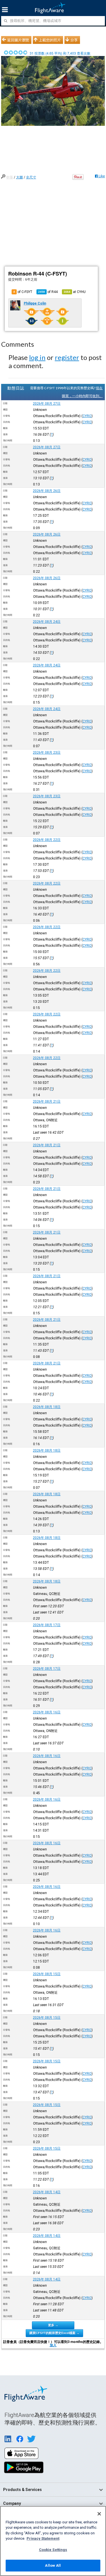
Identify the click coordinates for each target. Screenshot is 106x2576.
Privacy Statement (43, 2538)
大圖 (20, 177)
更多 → (53, 2325)
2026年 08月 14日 (47, 2192)
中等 (10, 177)
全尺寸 (31, 177)
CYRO (87, 416)
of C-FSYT (23, 292)
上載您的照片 (50, 40)
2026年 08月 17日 (47, 1625)
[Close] (99, 2514)
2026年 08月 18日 (47, 1407)
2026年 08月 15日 (47, 1974)
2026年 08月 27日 (47, 404)
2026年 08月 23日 (47, 753)
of (48, 292)
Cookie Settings (53, 2550)
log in (37, 357)
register (67, 357)
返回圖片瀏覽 (18, 40)
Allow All (53, 2565)
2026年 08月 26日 (47, 491)
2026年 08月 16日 (47, 1712)
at (75, 292)
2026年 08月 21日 (47, 1102)
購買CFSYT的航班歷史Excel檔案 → (54, 2333)
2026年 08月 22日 (47, 840)
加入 (53, 2345)
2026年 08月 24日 (47, 622)
